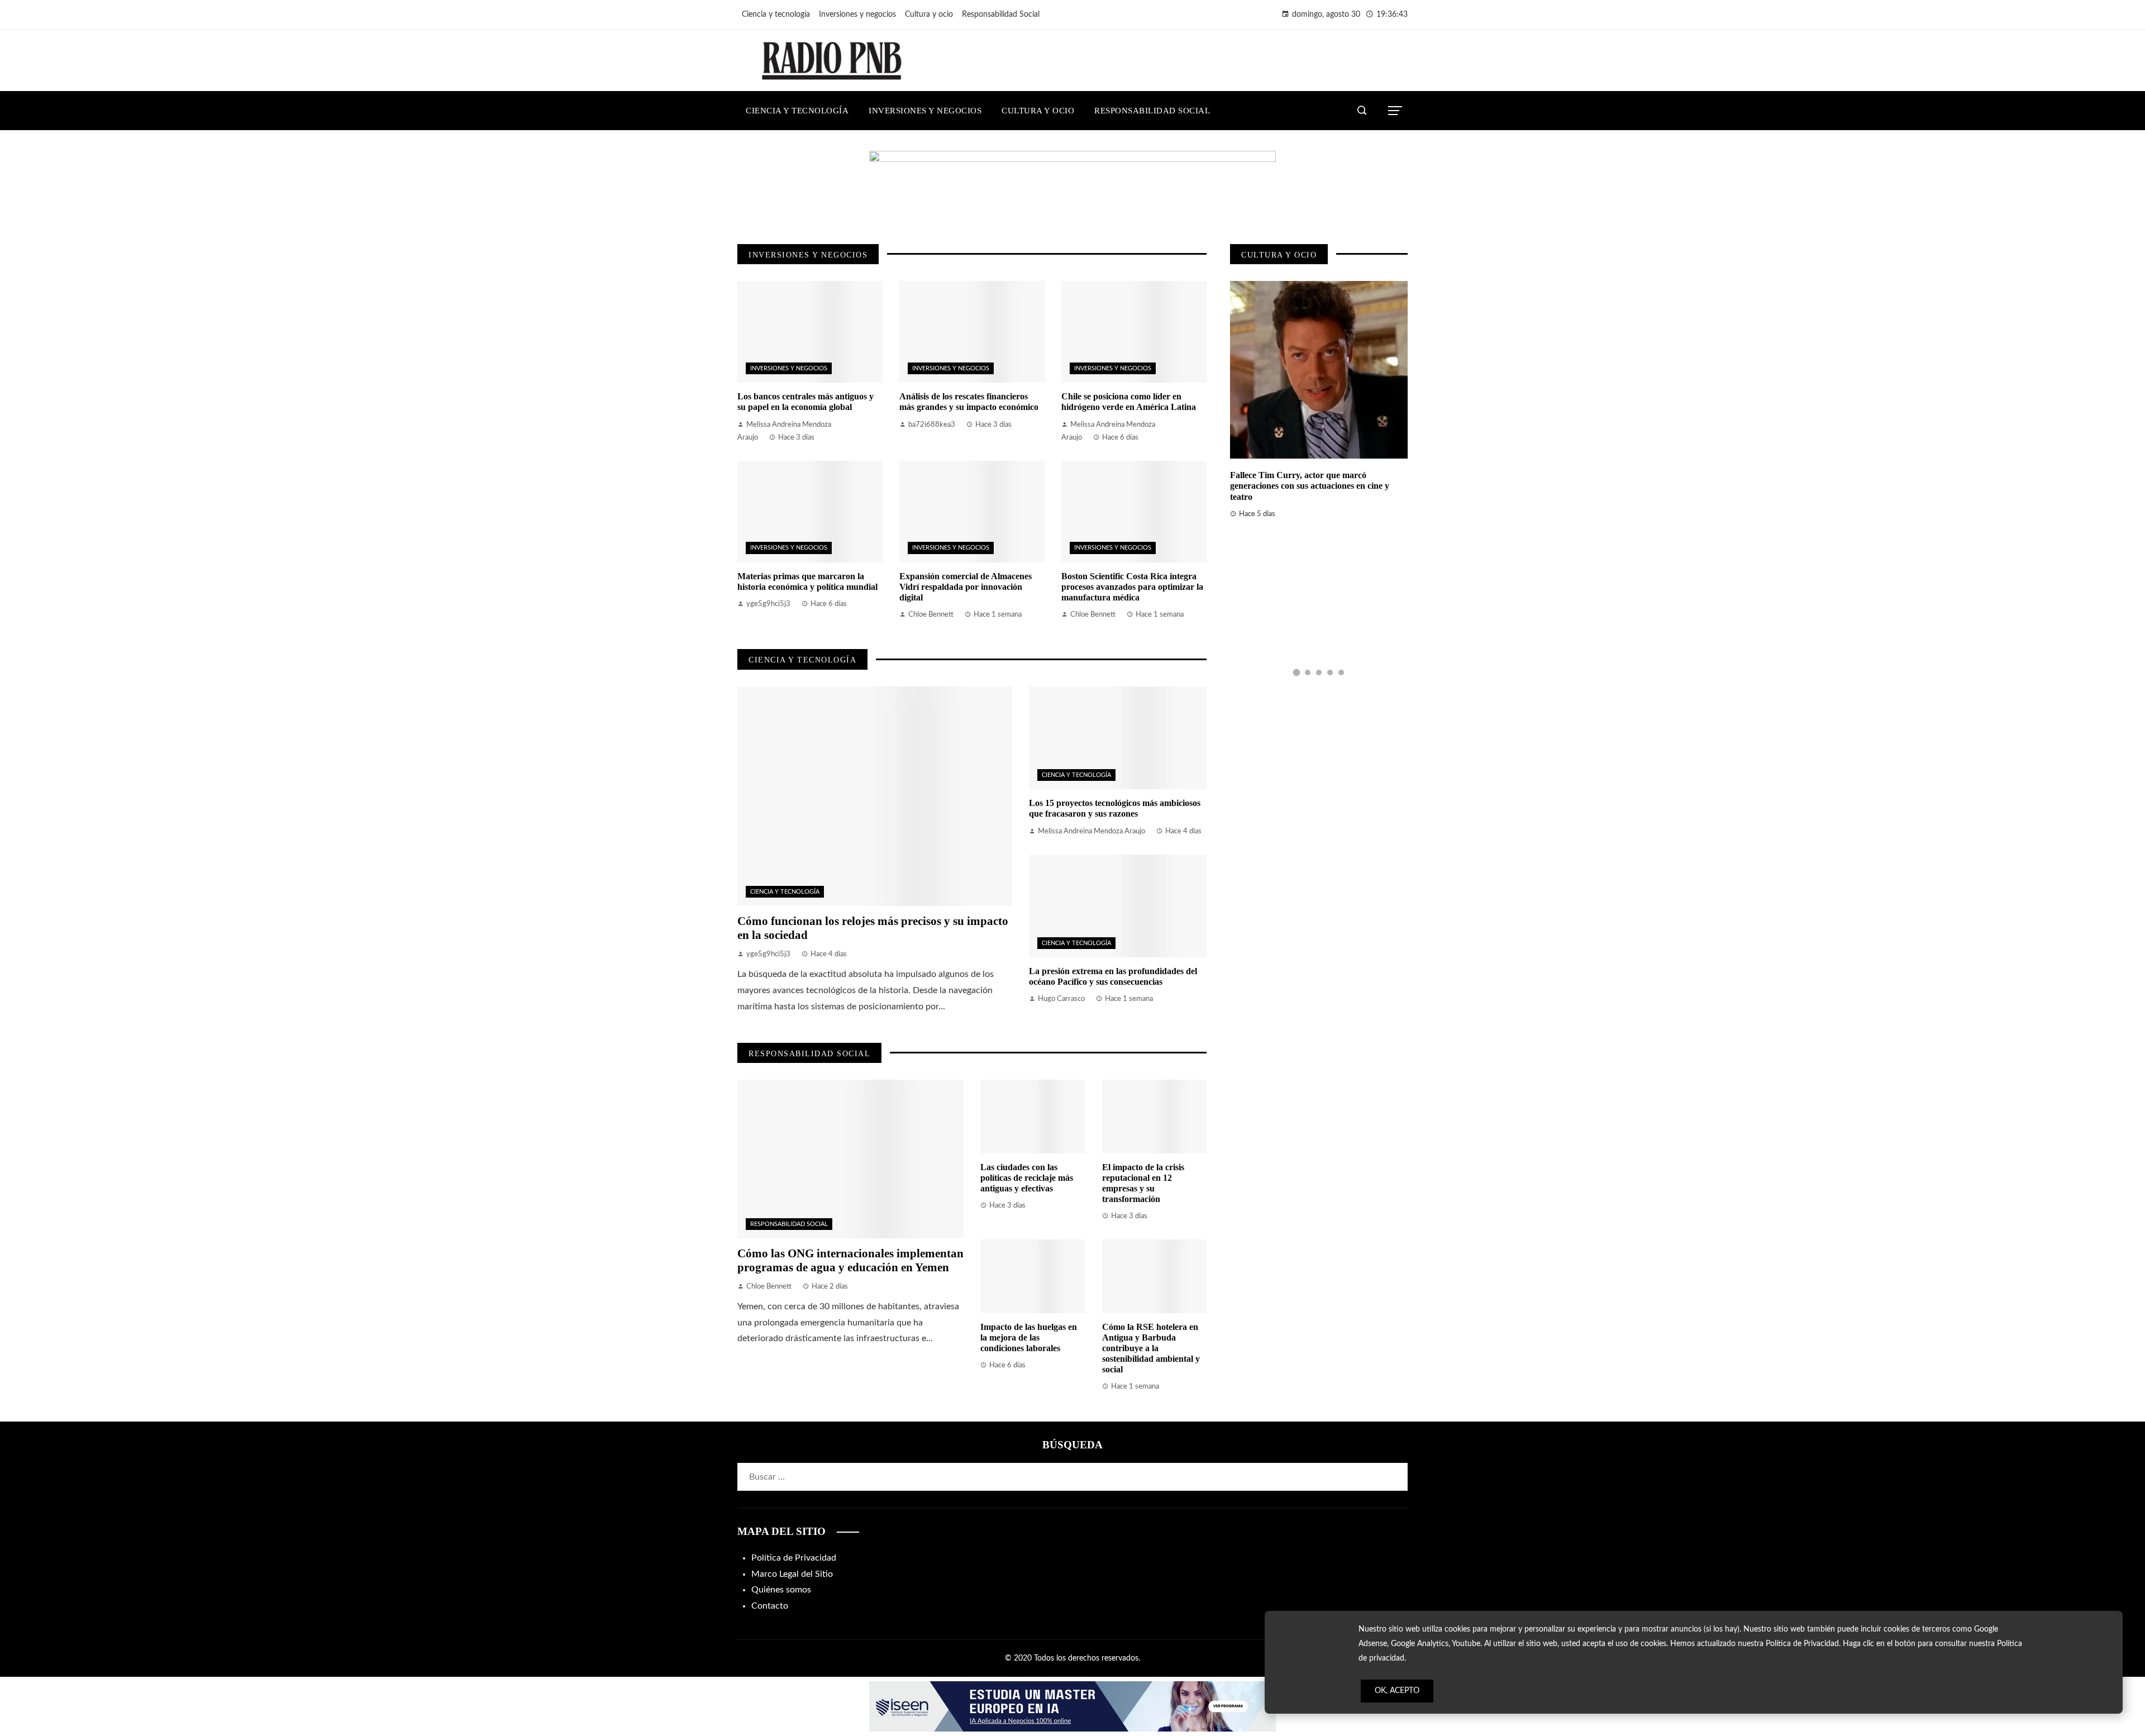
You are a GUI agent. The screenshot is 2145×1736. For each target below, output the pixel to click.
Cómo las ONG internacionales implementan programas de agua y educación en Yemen (850, 1260)
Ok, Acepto (1397, 1691)
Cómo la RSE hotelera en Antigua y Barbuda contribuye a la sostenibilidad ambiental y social (1151, 1348)
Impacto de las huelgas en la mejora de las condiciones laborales (1029, 1337)
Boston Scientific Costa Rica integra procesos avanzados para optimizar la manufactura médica (1132, 587)
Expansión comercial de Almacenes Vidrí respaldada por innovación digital (966, 587)
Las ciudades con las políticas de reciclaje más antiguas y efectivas (1027, 1178)
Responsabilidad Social (789, 1224)
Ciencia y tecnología (785, 892)
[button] (1296, 673)
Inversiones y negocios (789, 368)
